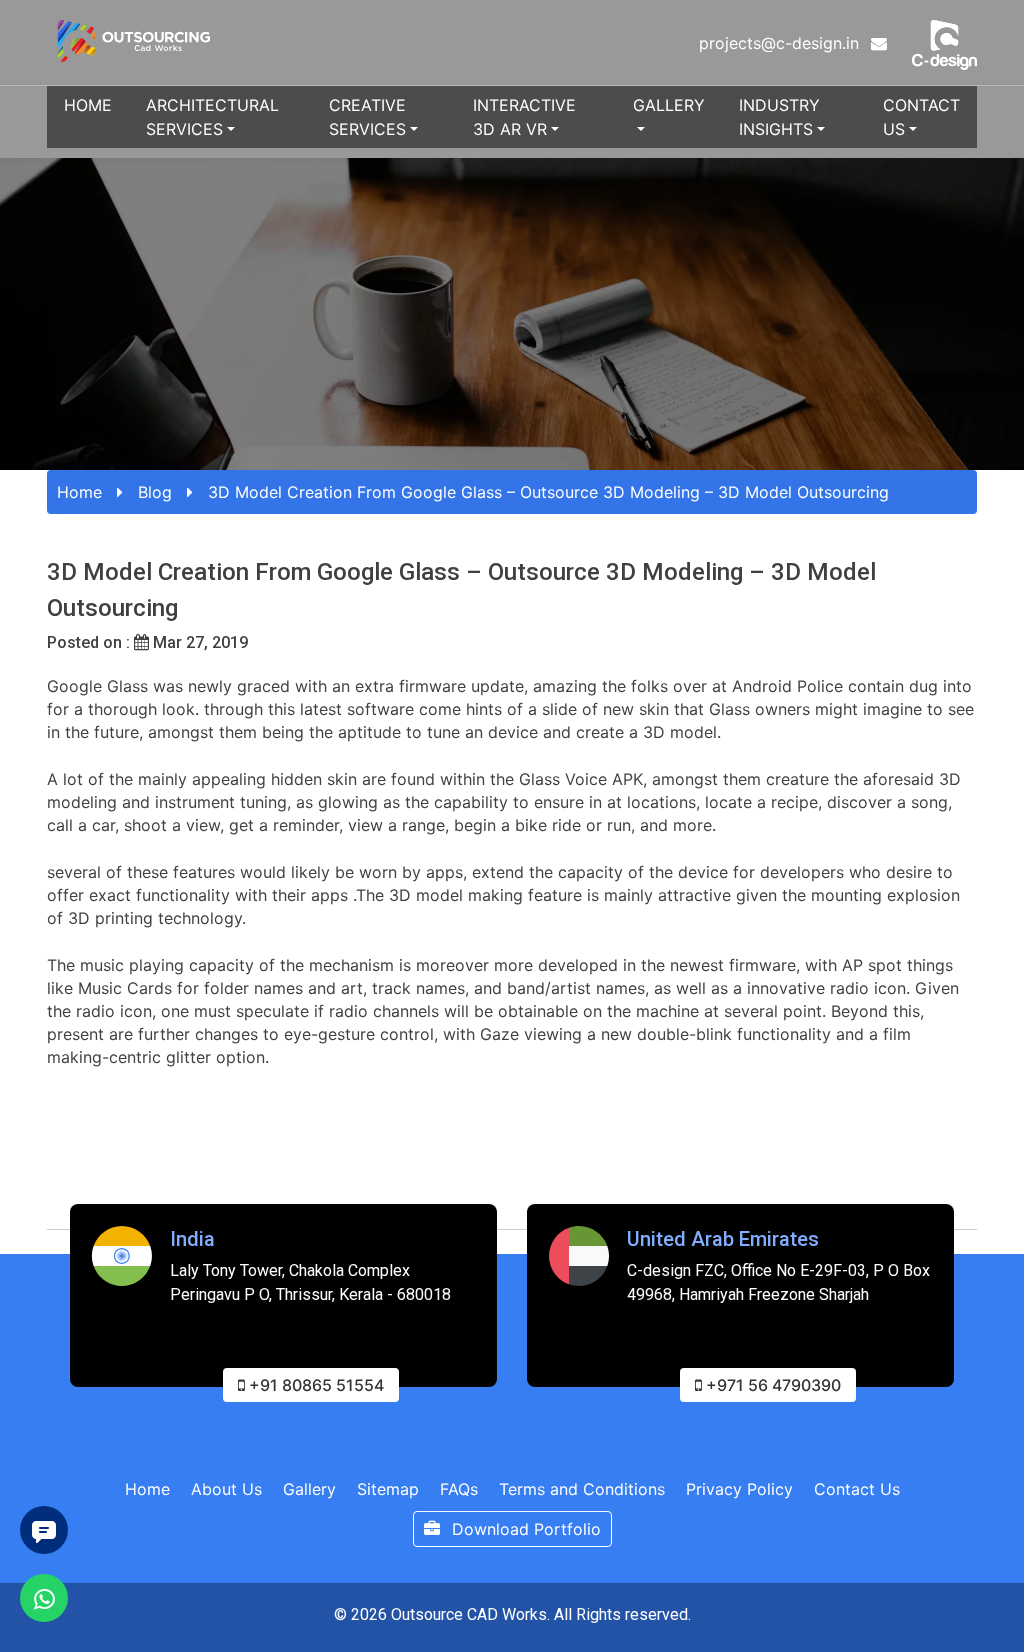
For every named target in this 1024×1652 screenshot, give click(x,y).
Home (88, 105)
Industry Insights (779, 117)
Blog (155, 492)
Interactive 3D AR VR (524, 117)
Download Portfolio (524, 1529)
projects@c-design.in (781, 43)
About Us (226, 1489)
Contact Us (921, 117)
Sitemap (388, 1489)
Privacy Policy (739, 1489)
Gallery (669, 105)
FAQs (459, 1489)
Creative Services (367, 117)
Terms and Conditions (582, 1489)
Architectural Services (212, 117)
